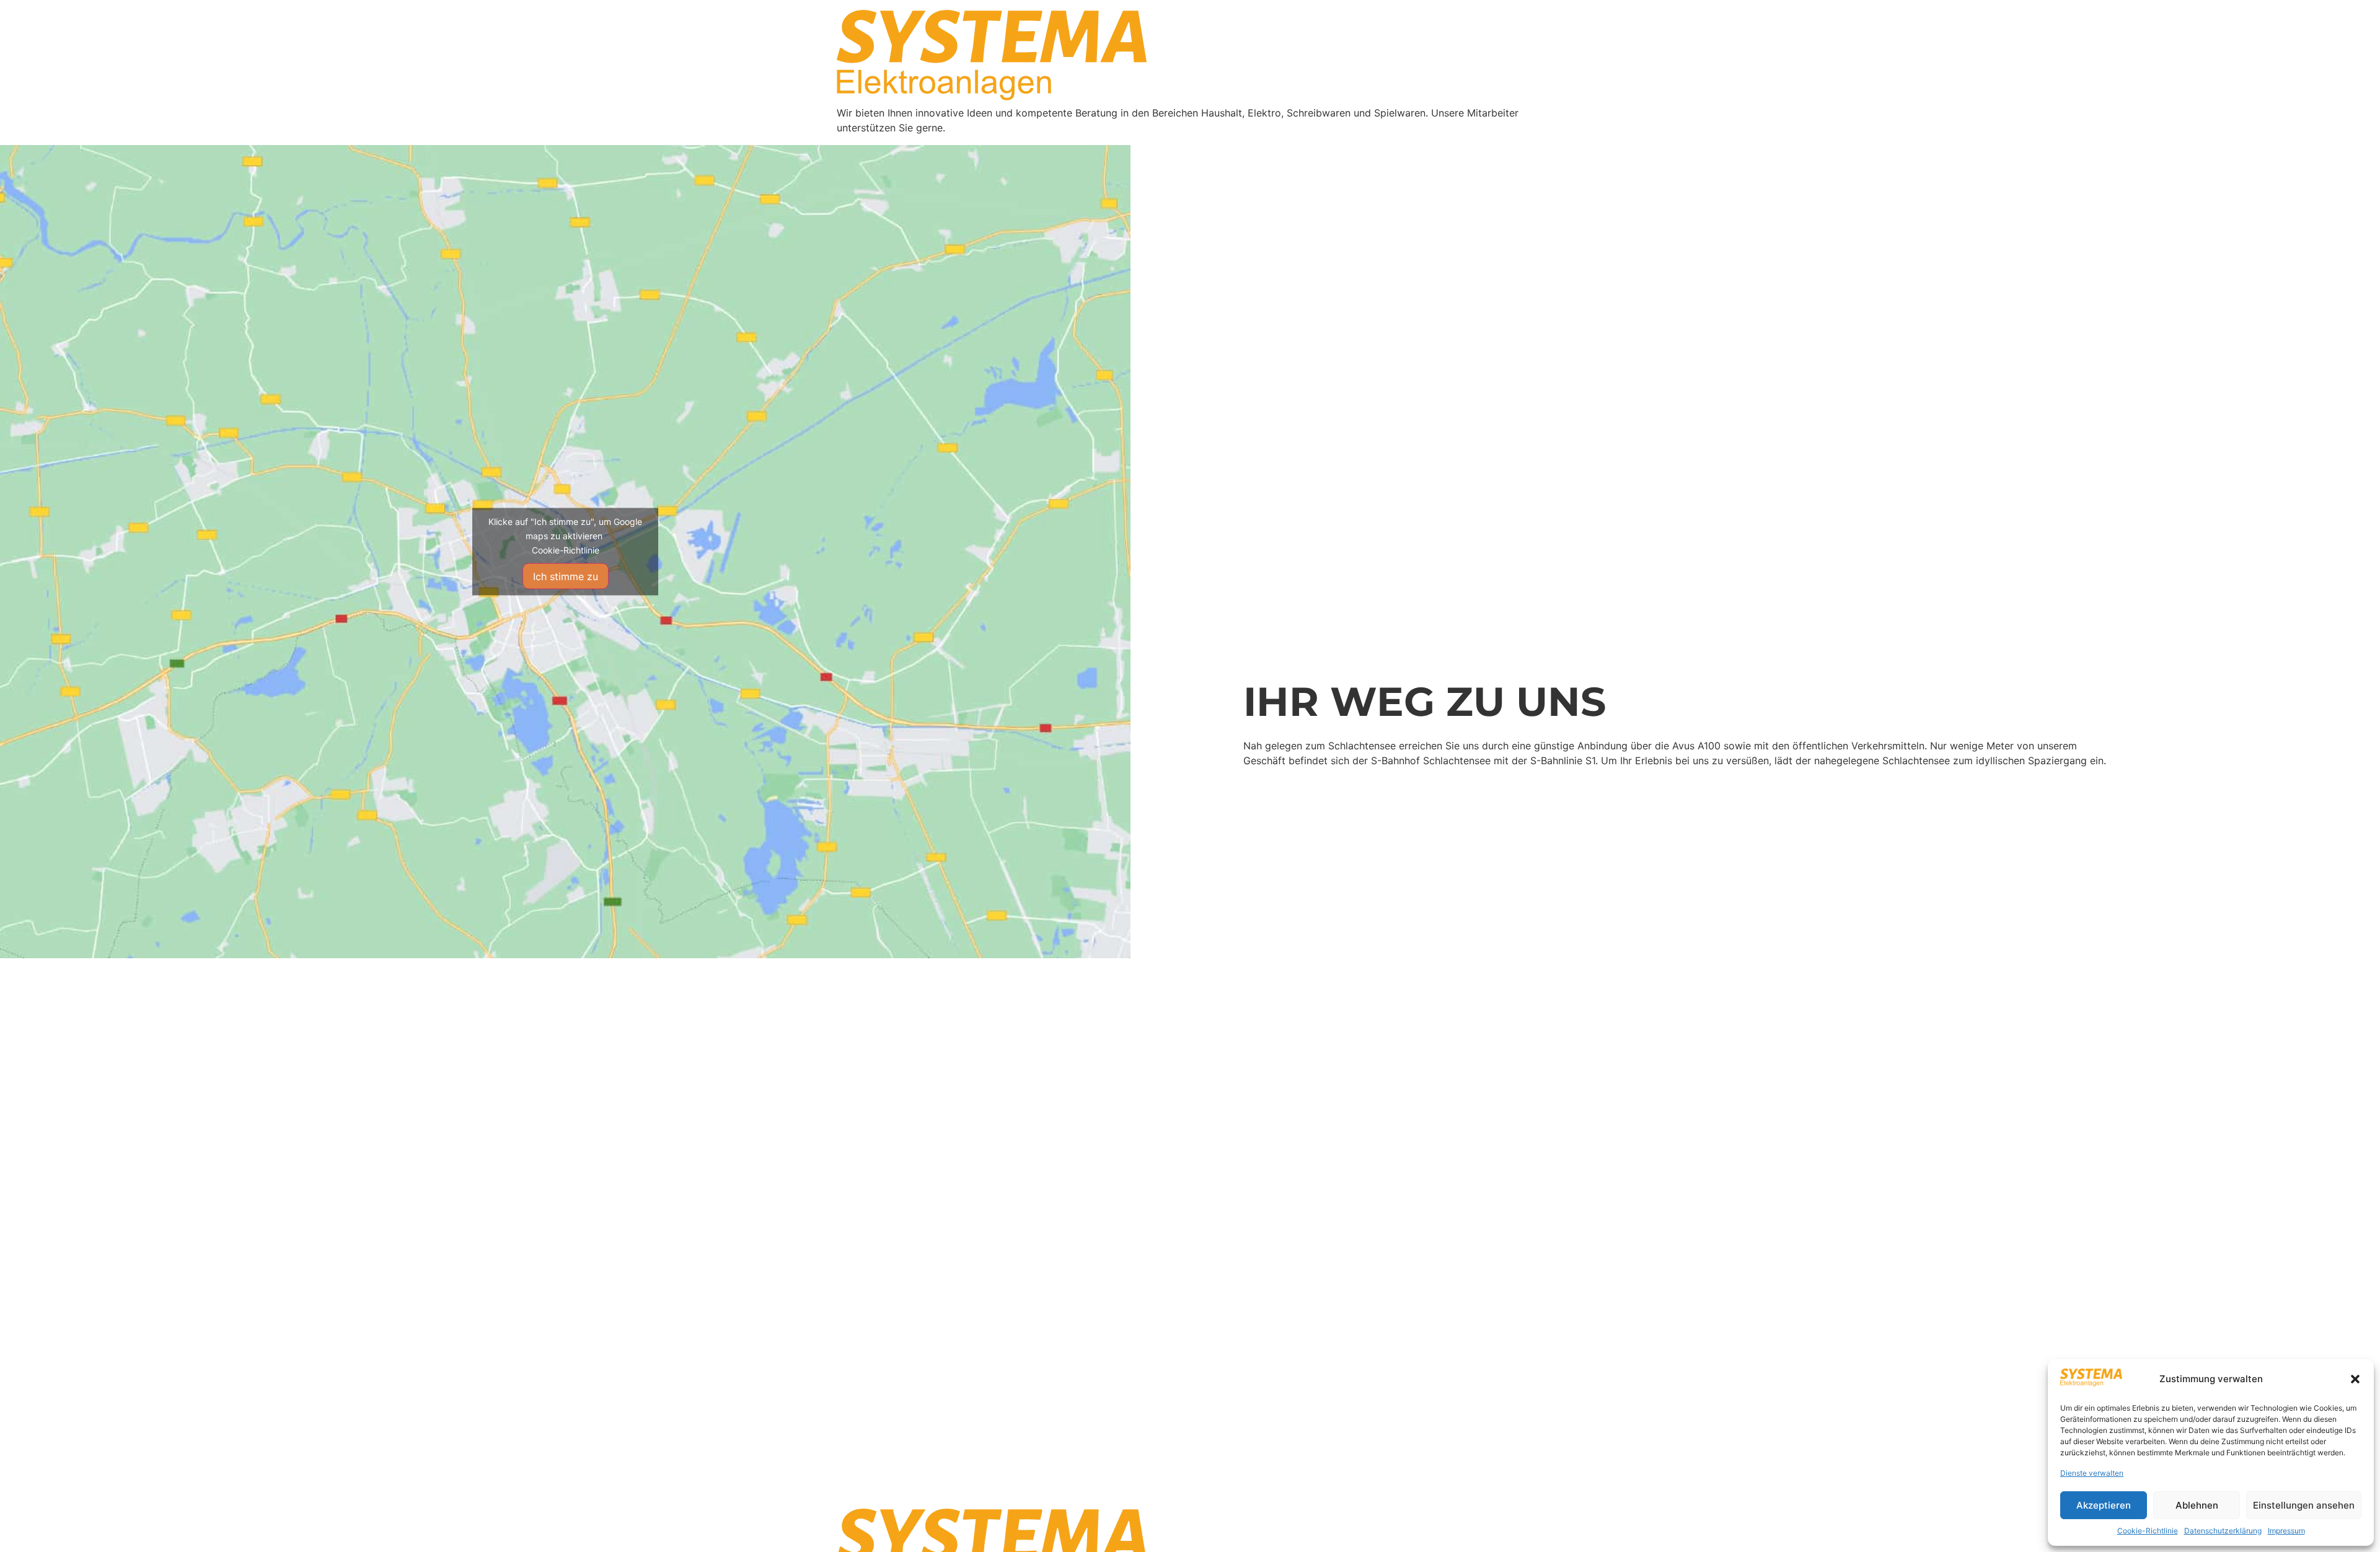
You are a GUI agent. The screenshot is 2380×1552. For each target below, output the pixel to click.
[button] (2355, 1379)
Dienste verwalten (2092, 1473)
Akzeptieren (2104, 1505)
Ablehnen (2197, 1505)
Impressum (2286, 1531)
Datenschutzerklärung (2223, 1531)
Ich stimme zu (566, 576)
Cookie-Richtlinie (2148, 1531)
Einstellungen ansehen (2304, 1505)
